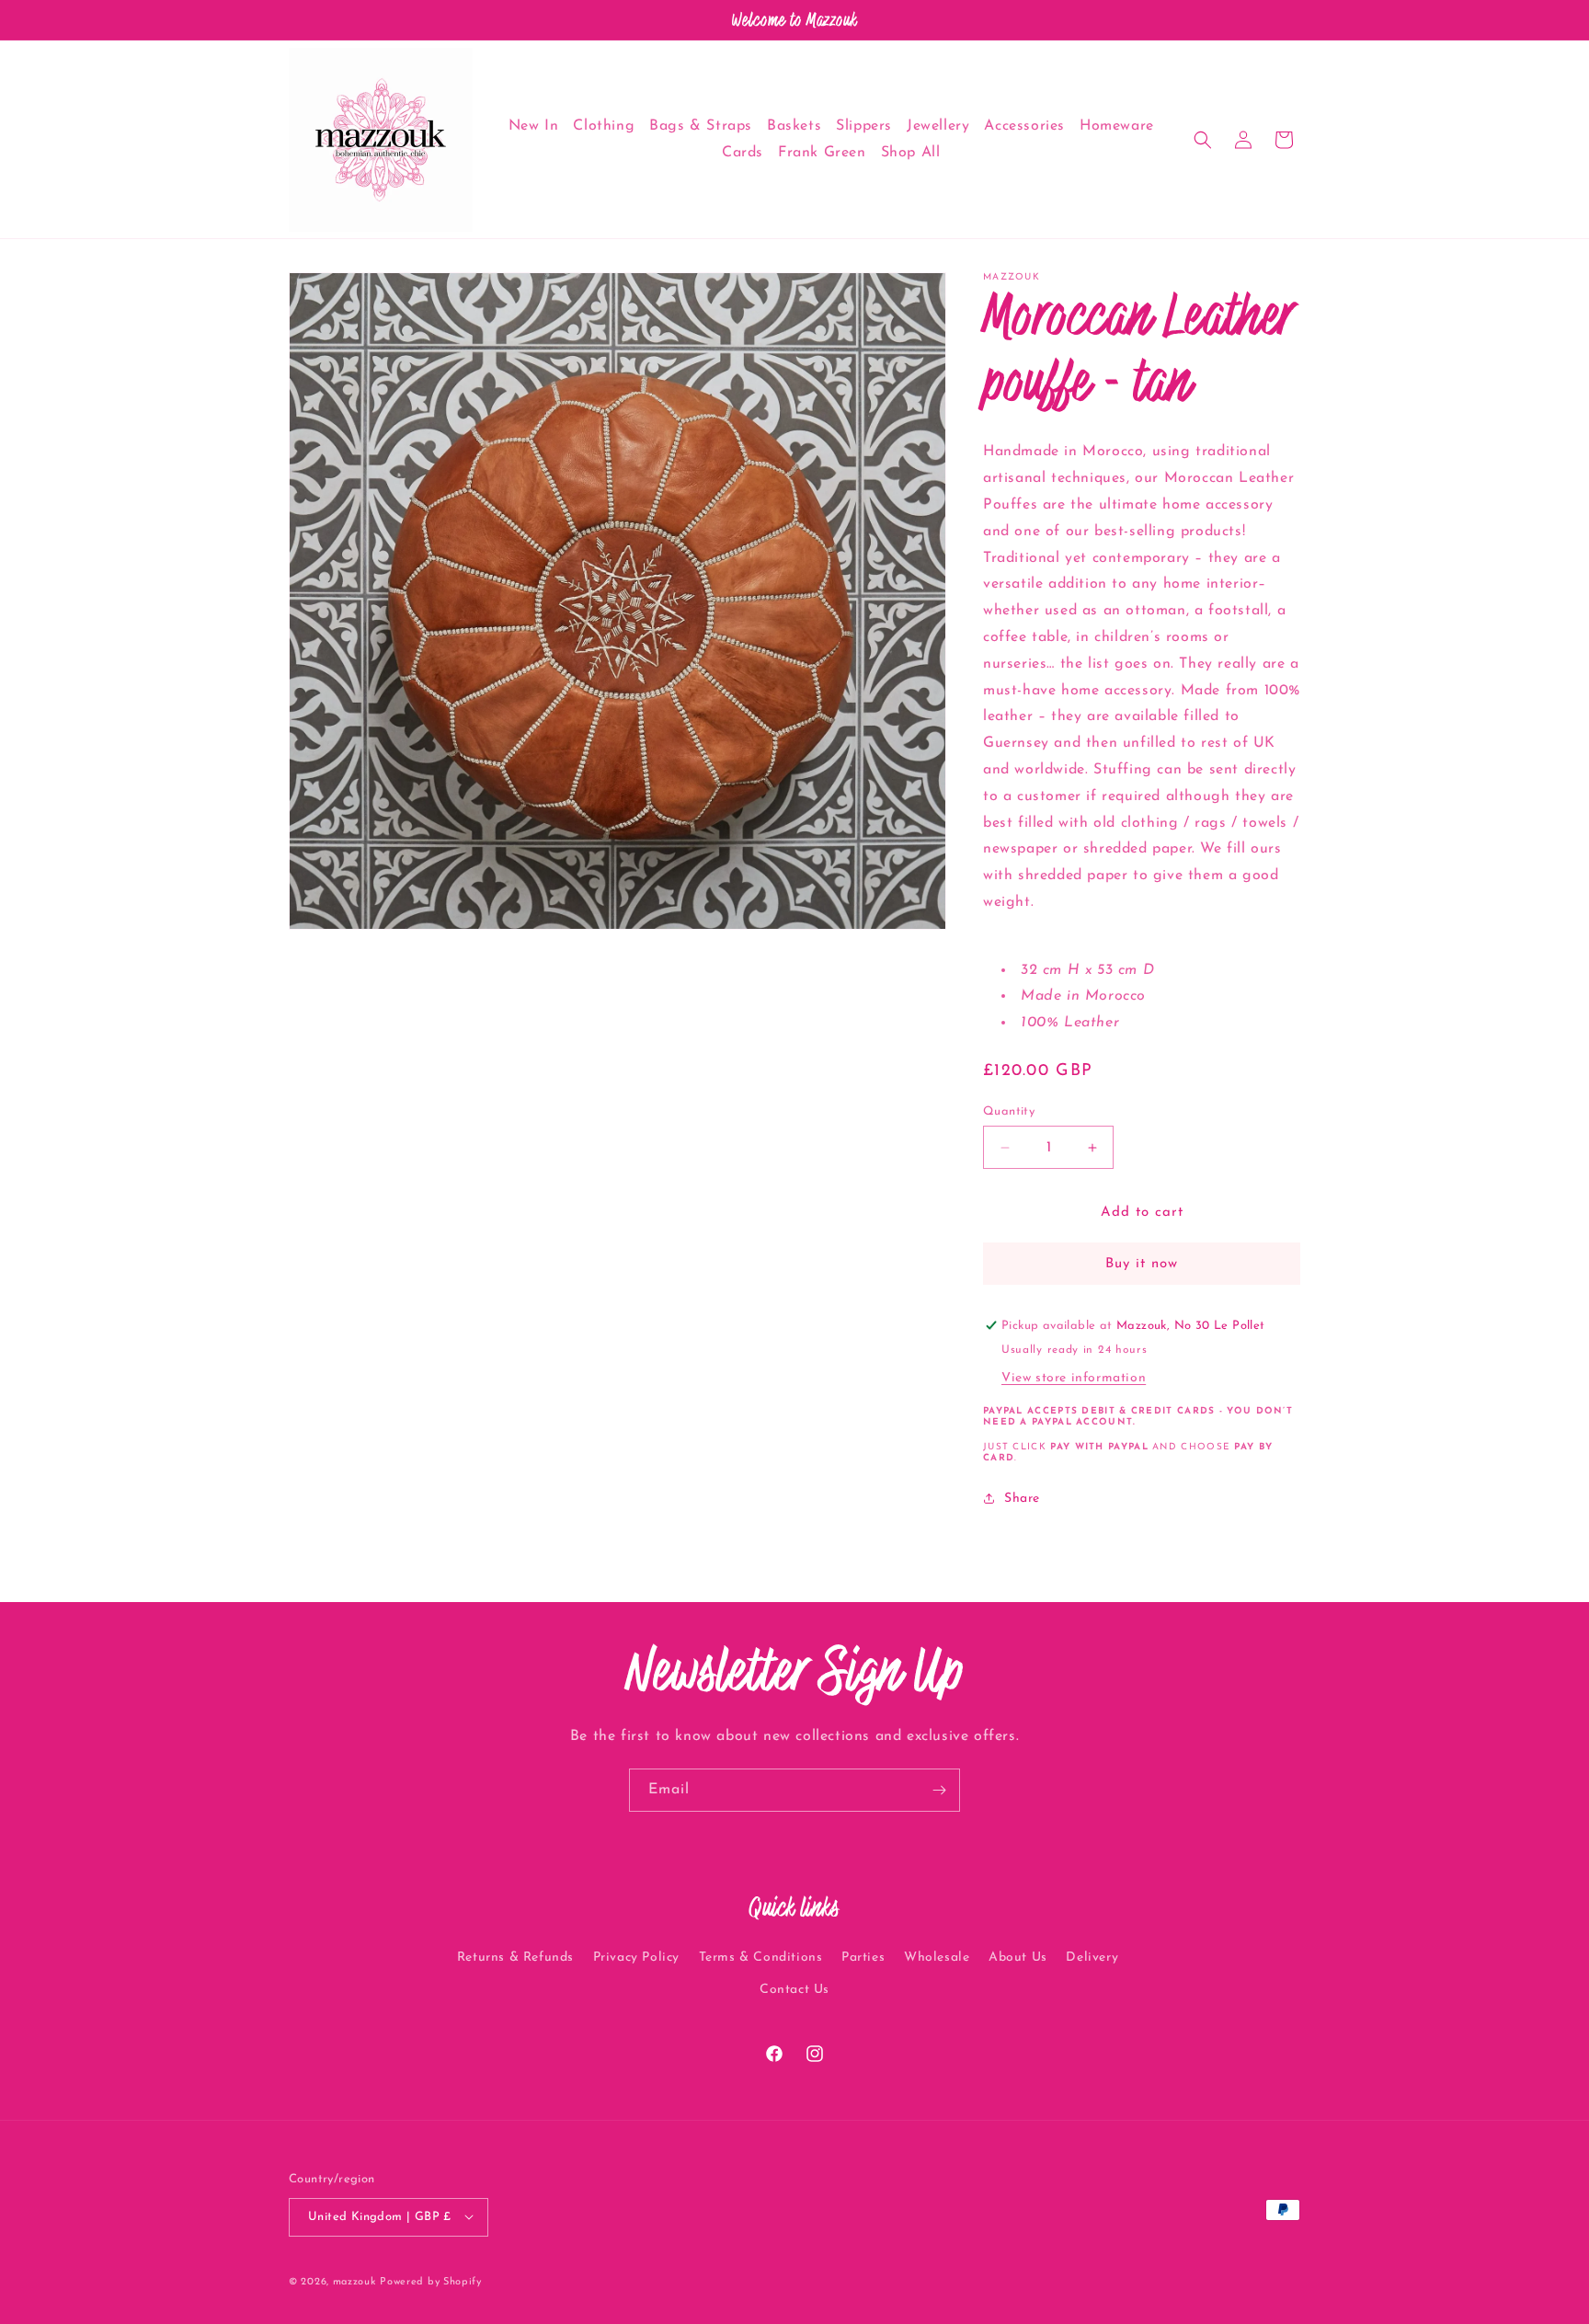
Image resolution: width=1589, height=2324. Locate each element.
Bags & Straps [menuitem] (701, 126)
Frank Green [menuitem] (822, 153)
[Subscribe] (939, 1790)
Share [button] (1022, 1499)
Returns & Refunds (515, 1958)
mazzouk (354, 2281)
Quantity (1009, 1111)
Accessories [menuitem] (1024, 126)
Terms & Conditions (761, 1958)
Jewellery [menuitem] (938, 126)
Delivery (1092, 1958)
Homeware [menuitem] (1117, 126)
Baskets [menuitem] (794, 126)
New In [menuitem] (534, 126)
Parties (863, 1958)
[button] (1203, 140)
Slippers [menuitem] (864, 126)
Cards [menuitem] (743, 153)
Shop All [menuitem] (911, 153)
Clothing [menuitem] (604, 126)
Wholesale (937, 1958)
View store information (1074, 1378)
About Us (1018, 1958)
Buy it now (1142, 1264)
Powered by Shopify (431, 2281)
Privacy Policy (636, 1958)
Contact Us (794, 1990)
